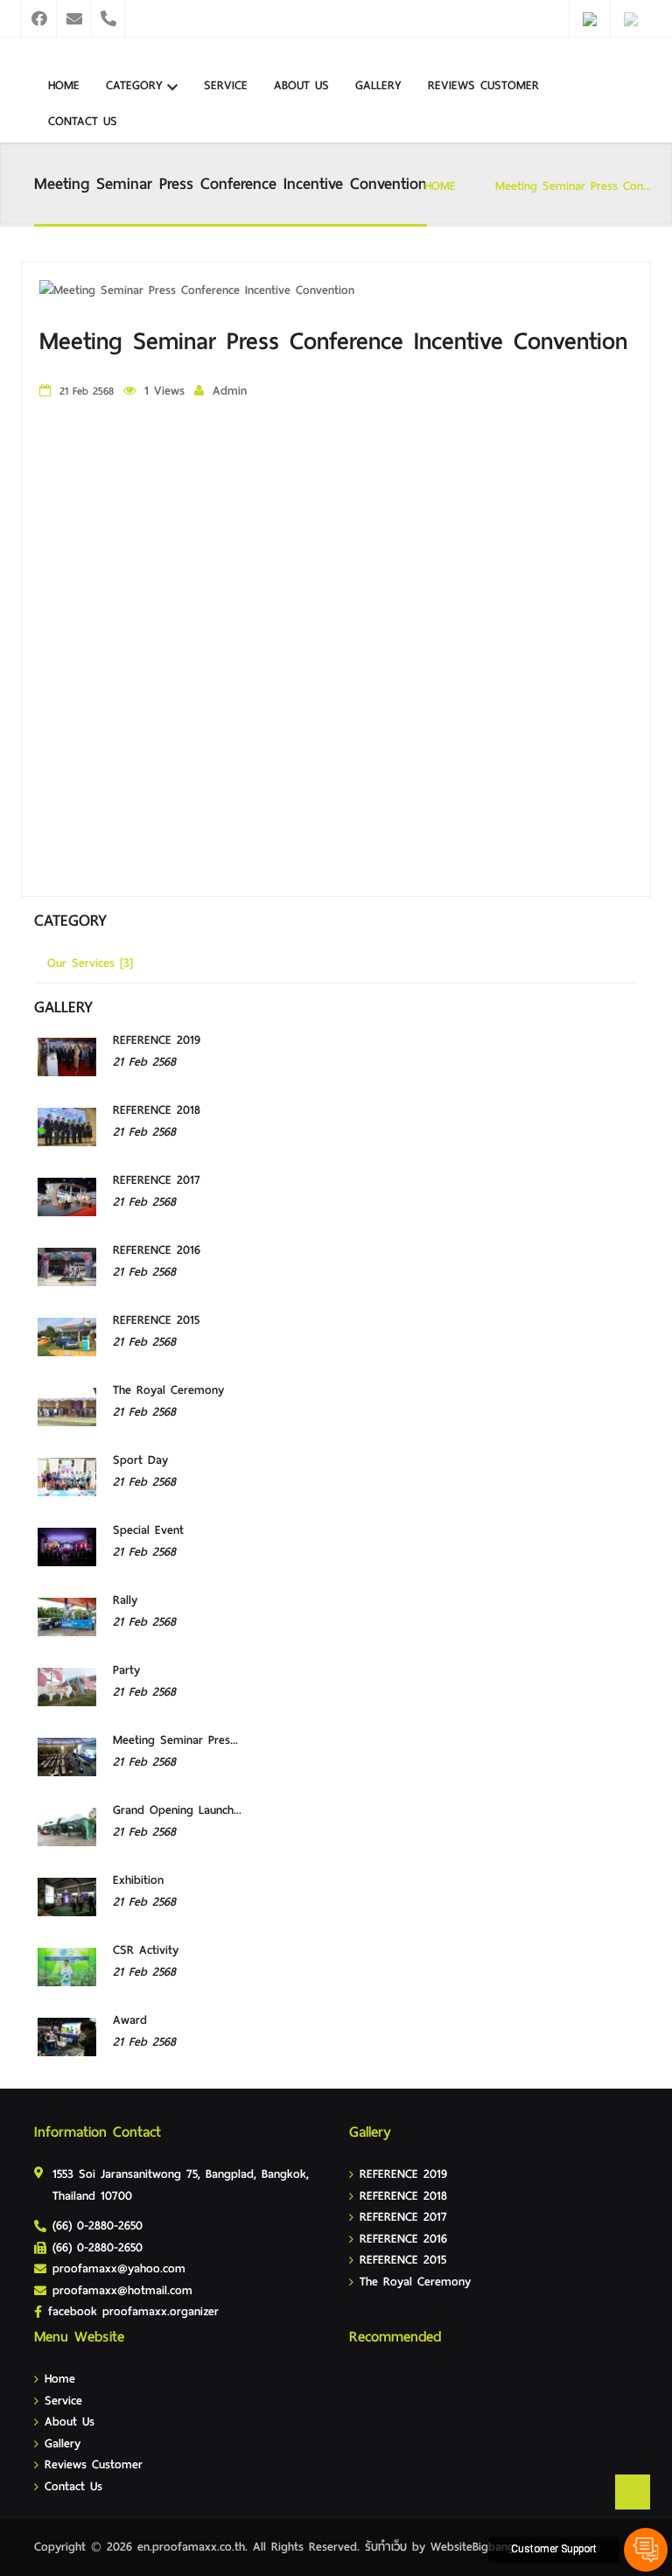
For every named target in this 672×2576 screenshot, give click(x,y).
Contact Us (83, 121)
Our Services (90, 963)
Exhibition (138, 1880)
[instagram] (73, 18)
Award (130, 2020)
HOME (440, 186)
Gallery (378, 85)
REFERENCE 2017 (157, 1180)
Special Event (148, 1530)
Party (126, 1670)
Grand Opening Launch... (177, 1810)
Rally (125, 1600)
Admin (230, 391)
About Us (301, 85)
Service (226, 85)
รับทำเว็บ (386, 2547)
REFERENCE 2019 (157, 1040)
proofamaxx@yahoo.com (119, 2268)
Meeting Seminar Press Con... (573, 186)
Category (134, 85)
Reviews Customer (483, 85)
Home (64, 85)
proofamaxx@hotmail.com (122, 2290)
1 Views (164, 391)
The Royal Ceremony (168, 1390)
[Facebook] (38, 18)
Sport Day (140, 1460)
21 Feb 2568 (144, 1062)
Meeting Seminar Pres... (175, 1740)
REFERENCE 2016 (157, 1250)
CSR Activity (146, 1950)
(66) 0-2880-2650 (98, 2226)
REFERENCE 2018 (157, 1110)
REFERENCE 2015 (156, 1320)
